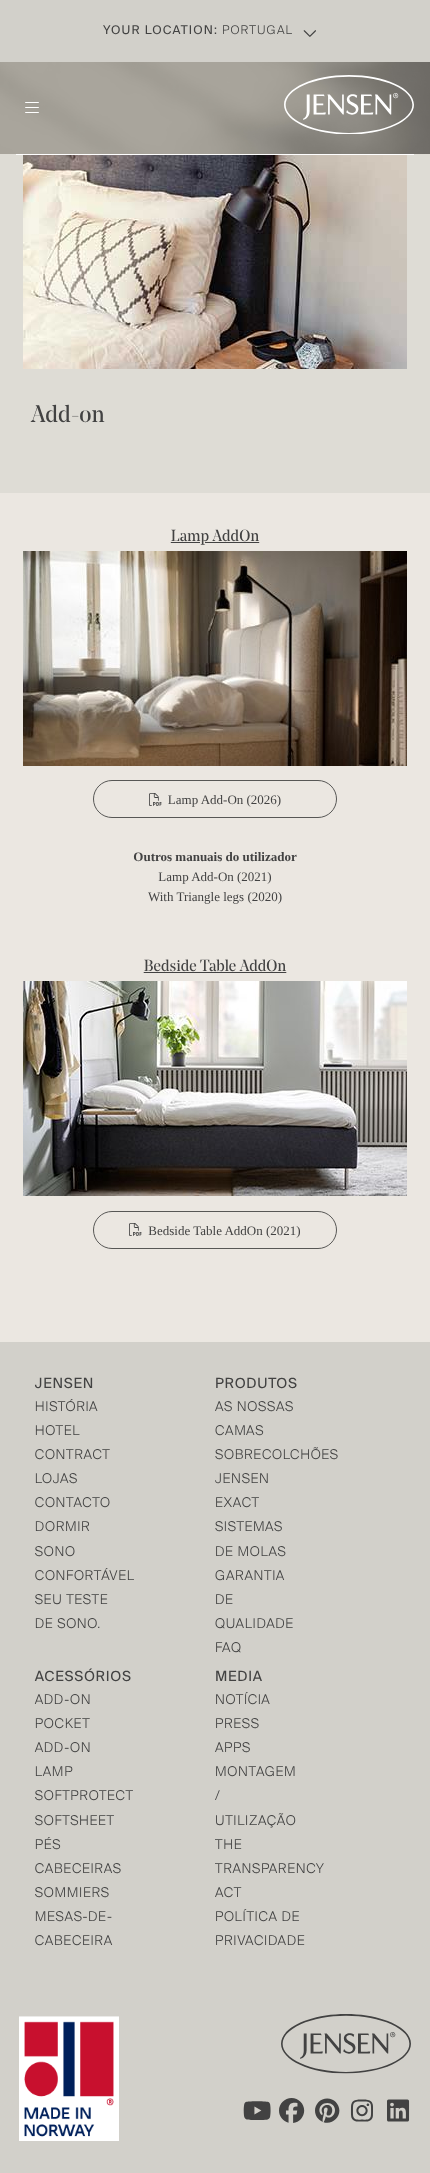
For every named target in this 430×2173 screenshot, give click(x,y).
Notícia (242, 1701)
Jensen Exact (242, 1492)
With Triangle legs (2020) (215, 896)
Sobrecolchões (260, 1456)
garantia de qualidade (254, 1601)
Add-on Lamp (63, 1761)
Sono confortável (80, 1565)
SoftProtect (80, 1797)
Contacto (73, 1504)
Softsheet (75, 1822)
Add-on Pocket (63, 1713)
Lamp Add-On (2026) (224, 799)
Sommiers (72, 1894)
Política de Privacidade (260, 1930)
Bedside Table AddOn (215, 967)
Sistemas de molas (250, 1540)
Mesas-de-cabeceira (74, 1930)
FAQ (228, 1649)
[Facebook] (291, 2111)
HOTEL (57, 1432)
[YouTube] (255, 2111)
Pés (48, 1846)
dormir (63, 1528)
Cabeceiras (78, 1870)
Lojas (56, 1480)
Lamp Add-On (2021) (214, 876)
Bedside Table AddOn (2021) (224, 1230)
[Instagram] (363, 2111)
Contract (73, 1456)
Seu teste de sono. (71, 1613)
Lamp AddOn (215, 537)
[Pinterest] (327, 2111)
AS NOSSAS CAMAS (254, 1420)
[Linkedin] (399, 2111)
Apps (233, 1749)
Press (237, 1725)
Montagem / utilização (255, 1797)
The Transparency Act (260, 1870)
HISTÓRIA (66, 1408)
